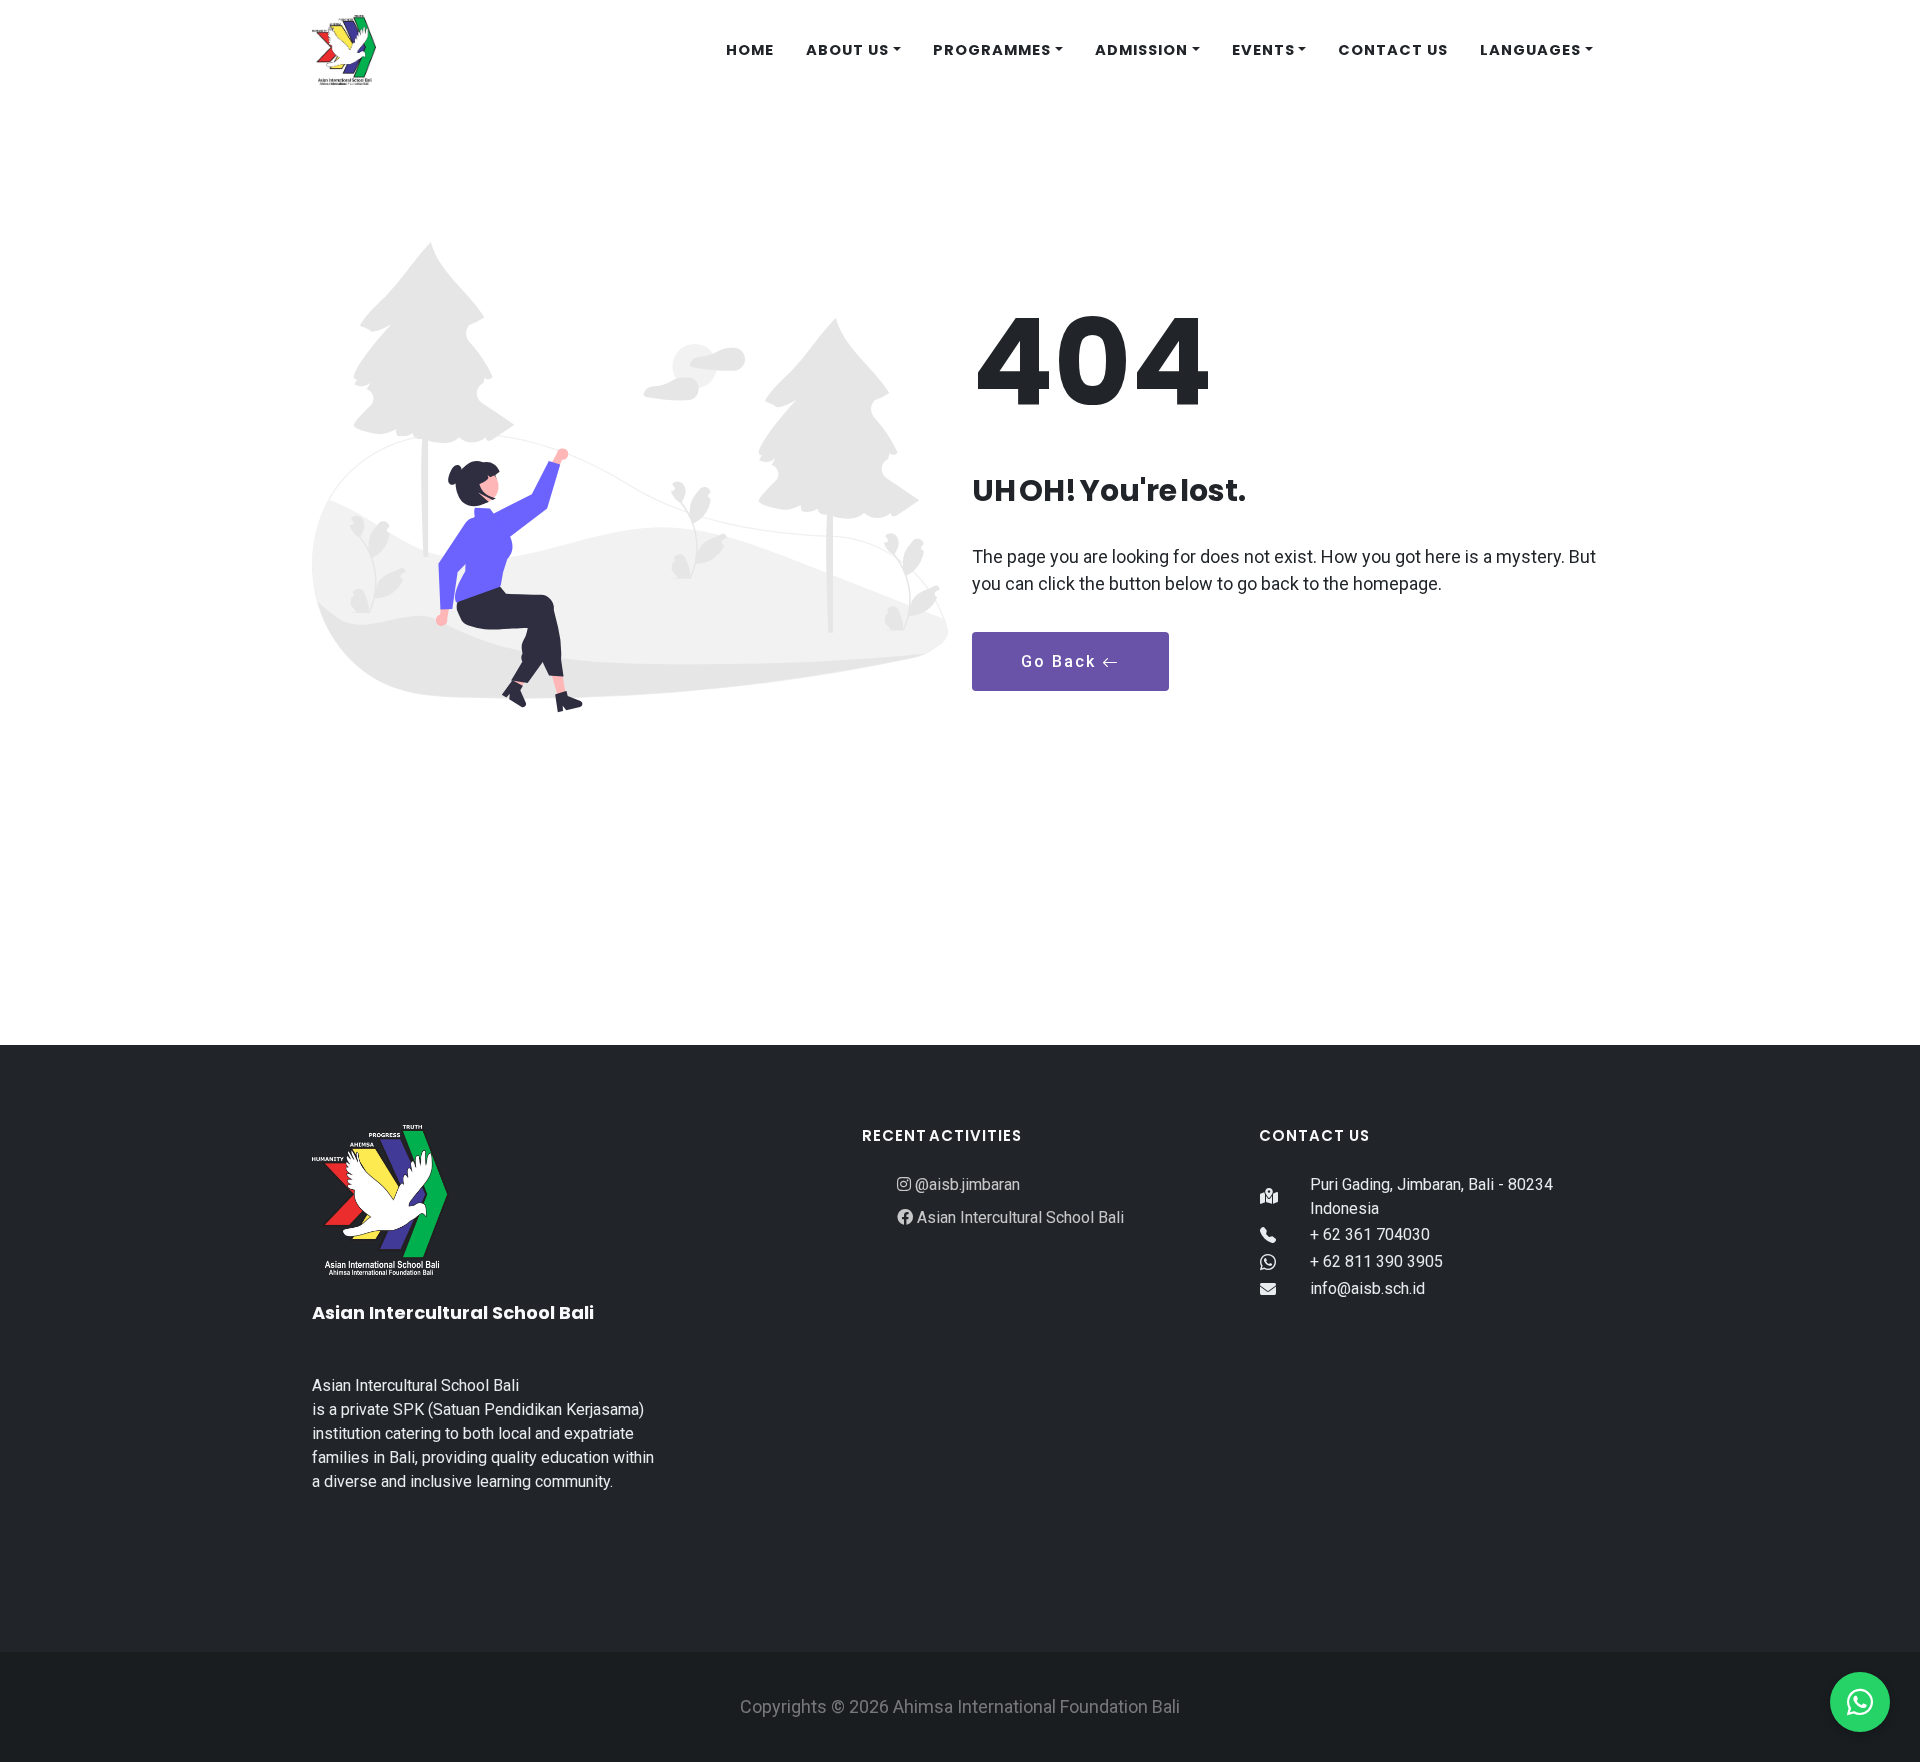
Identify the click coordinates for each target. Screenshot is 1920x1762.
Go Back (1061, 661)
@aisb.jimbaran (965, 1184)
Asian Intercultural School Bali (1018, 1217)
